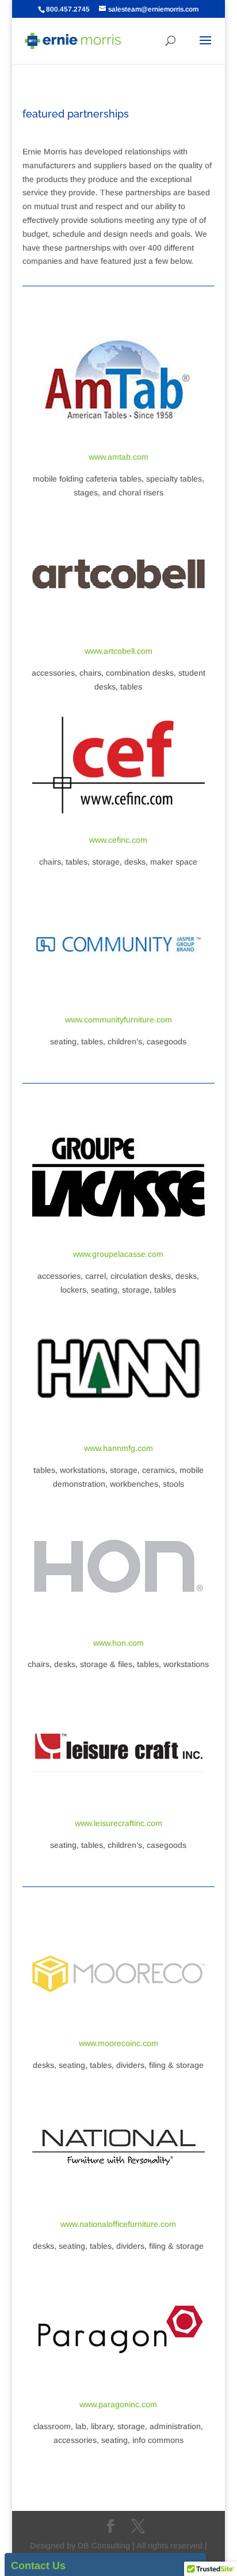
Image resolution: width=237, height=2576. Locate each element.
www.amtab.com (118, 457)
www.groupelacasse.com (118, 1254)
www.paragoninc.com (118, 2404)
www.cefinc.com (118, 840)
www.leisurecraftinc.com (118, 1823)
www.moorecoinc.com (118, 2043)
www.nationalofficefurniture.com (118, 2224)
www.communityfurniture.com (118, 1020)
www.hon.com (118, 1643)
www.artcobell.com (118, 651)
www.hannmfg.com (118, 1448)
